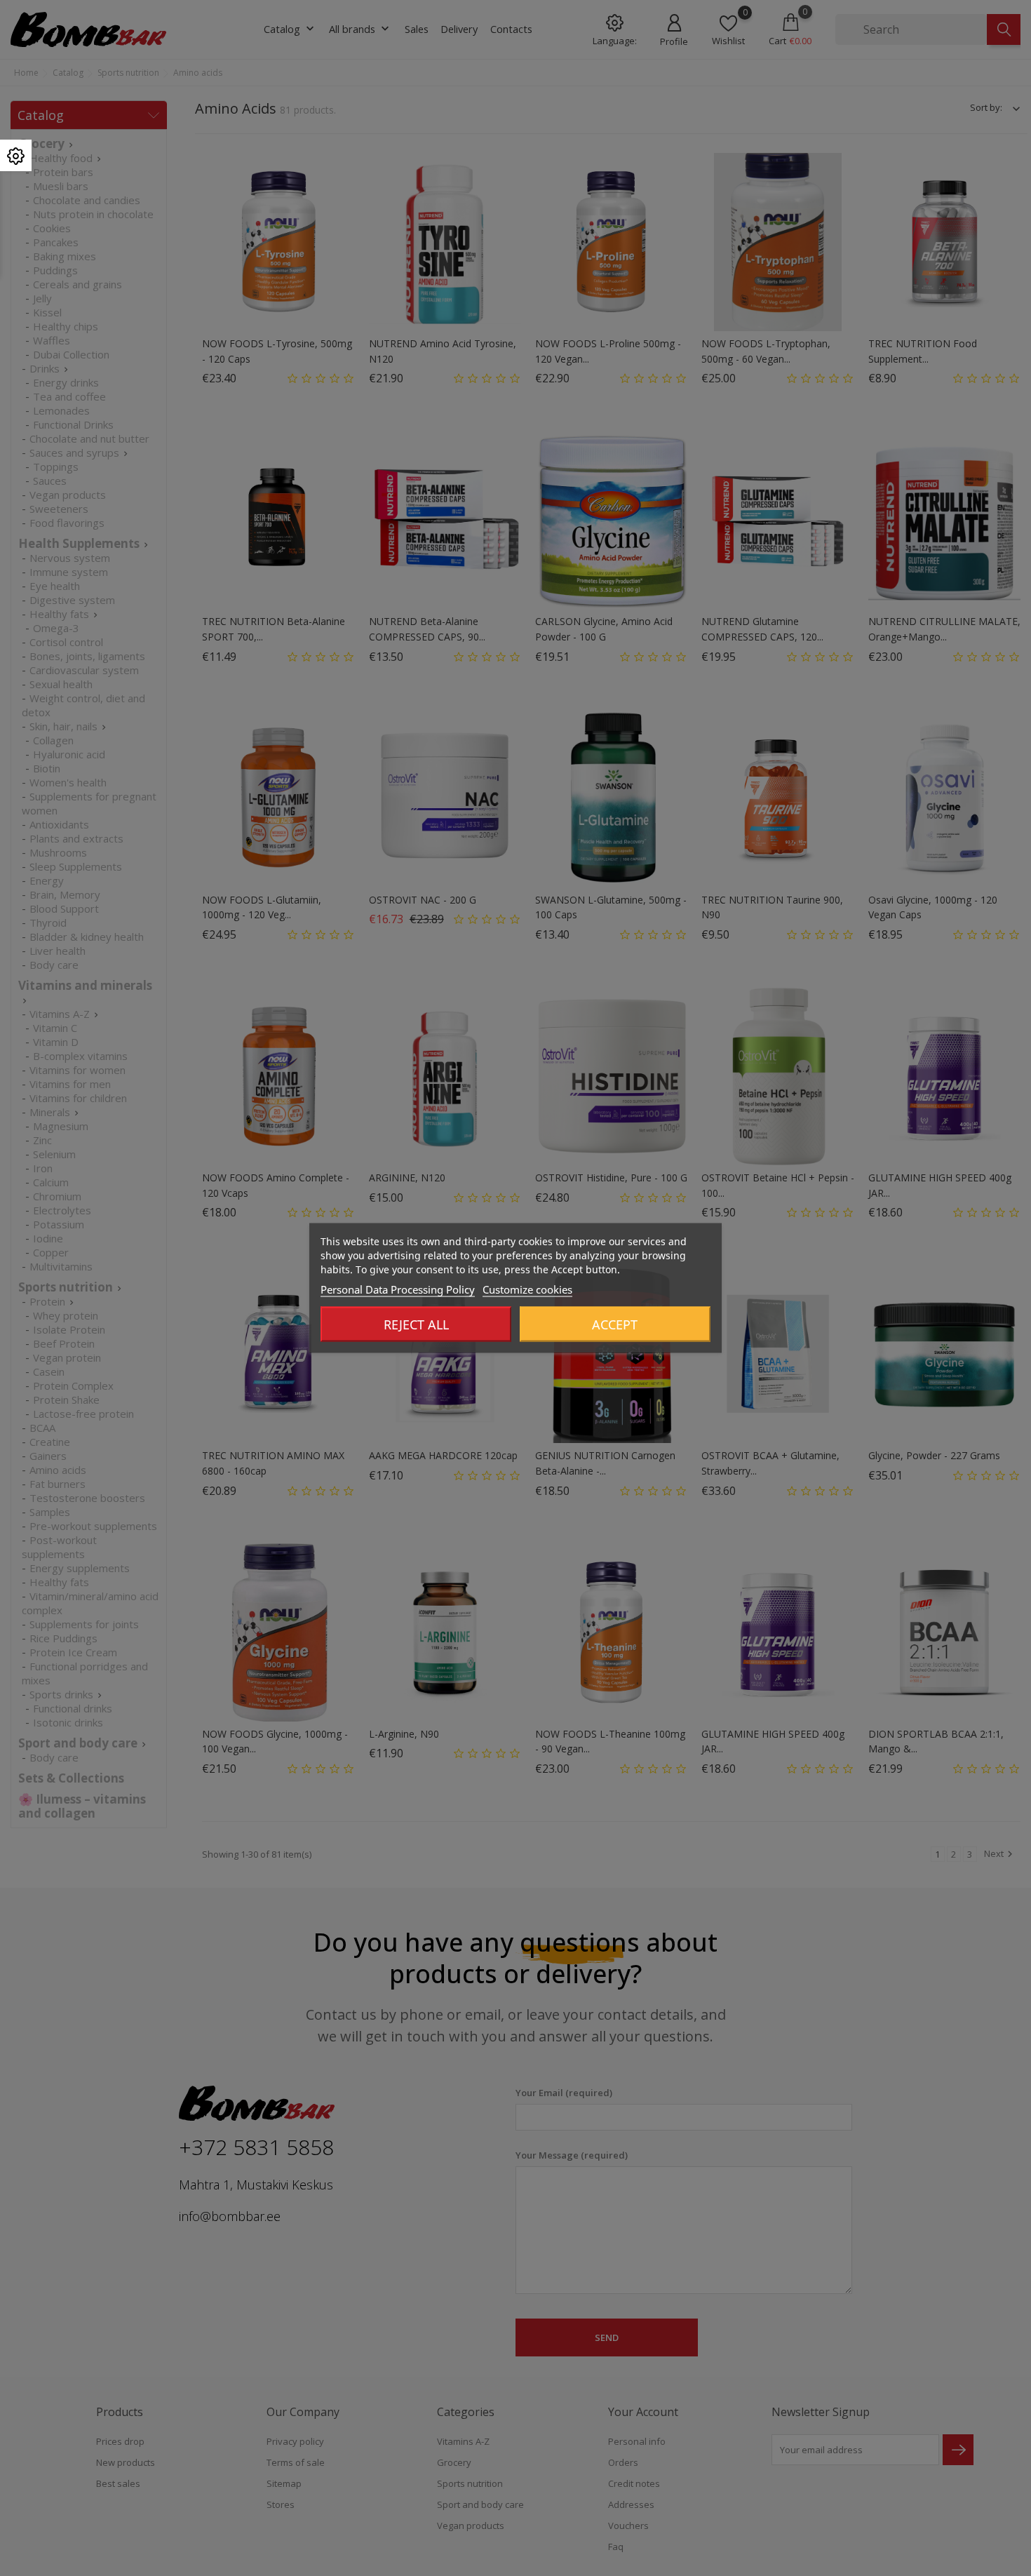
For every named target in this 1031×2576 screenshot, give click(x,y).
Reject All (416, 1324)
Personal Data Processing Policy (398, 1289)
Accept (615, 1324)
